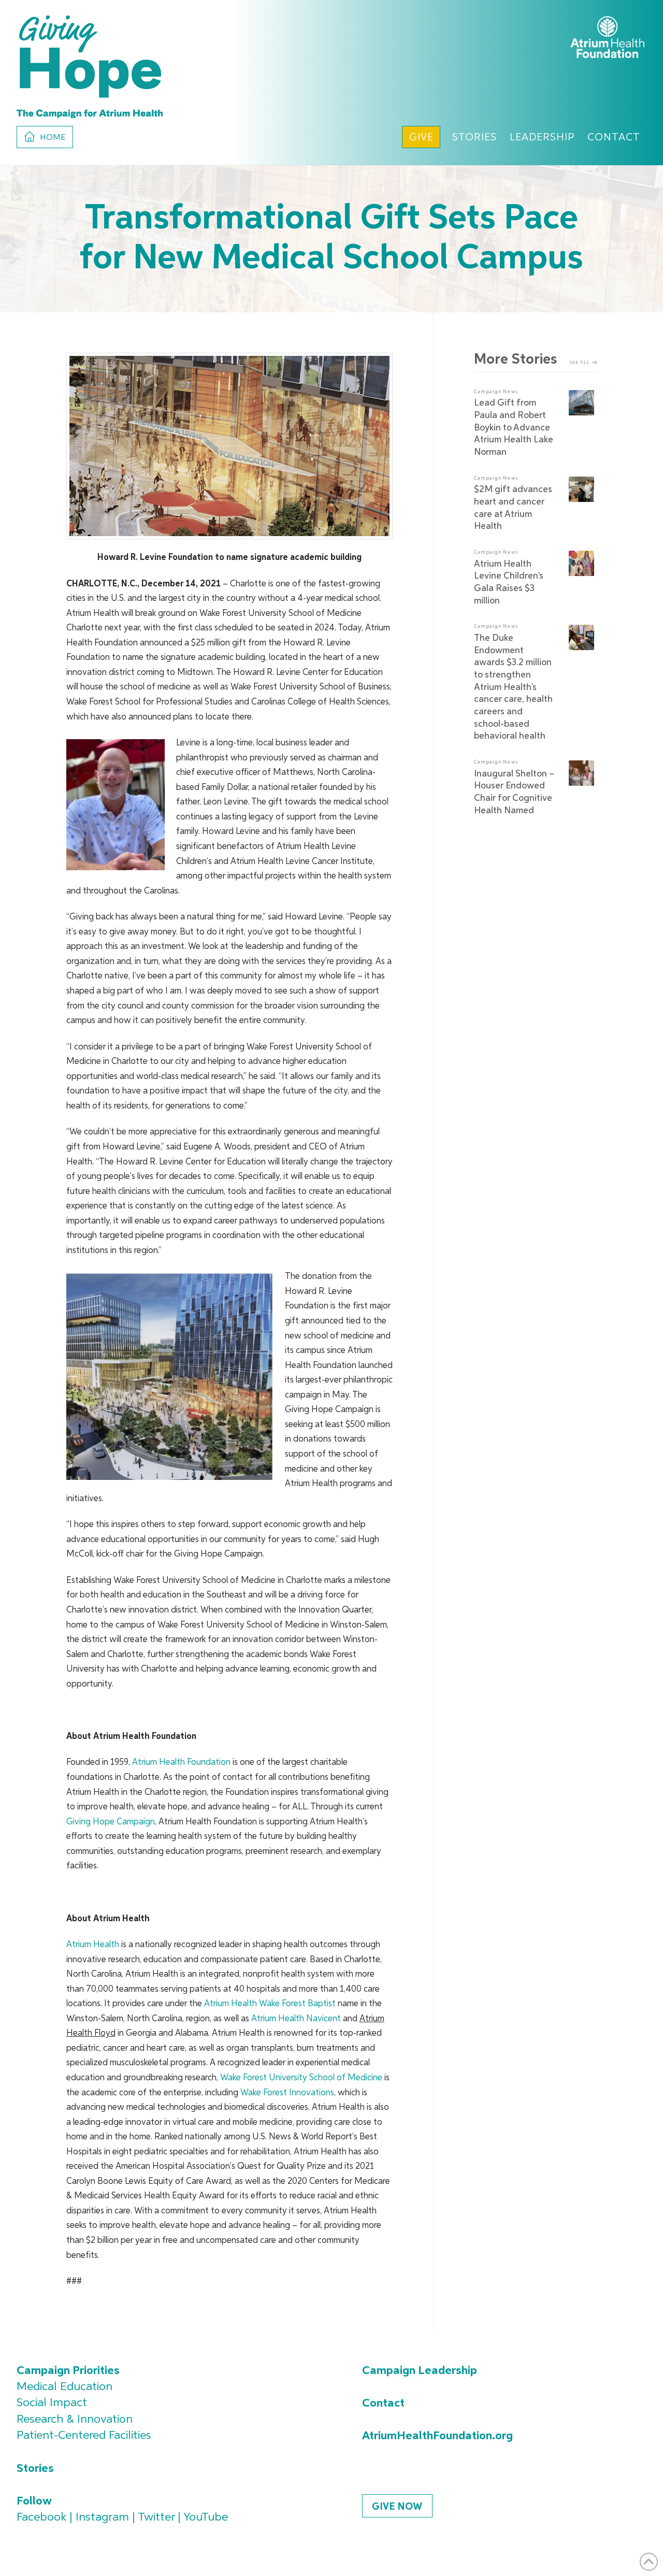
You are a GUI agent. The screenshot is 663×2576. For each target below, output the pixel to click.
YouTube (206, 2517)
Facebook (41, 2517)
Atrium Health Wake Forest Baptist (270, 2004)
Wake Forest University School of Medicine (301, 2078)
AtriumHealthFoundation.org (437, 2436)
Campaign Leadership (420, 2371)
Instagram (102, 2517)
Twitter (156, 2517)
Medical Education (64, 2387)
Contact (383, 2404)
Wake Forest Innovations (287, 2093)
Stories (35, 2469)
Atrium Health (93, 1945)
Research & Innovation (75, 2420)
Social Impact (52, 2403)
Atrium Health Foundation (181, 1762)
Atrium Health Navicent (296, 2019)
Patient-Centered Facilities (84, 2436)
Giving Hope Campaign (111, 1822)
